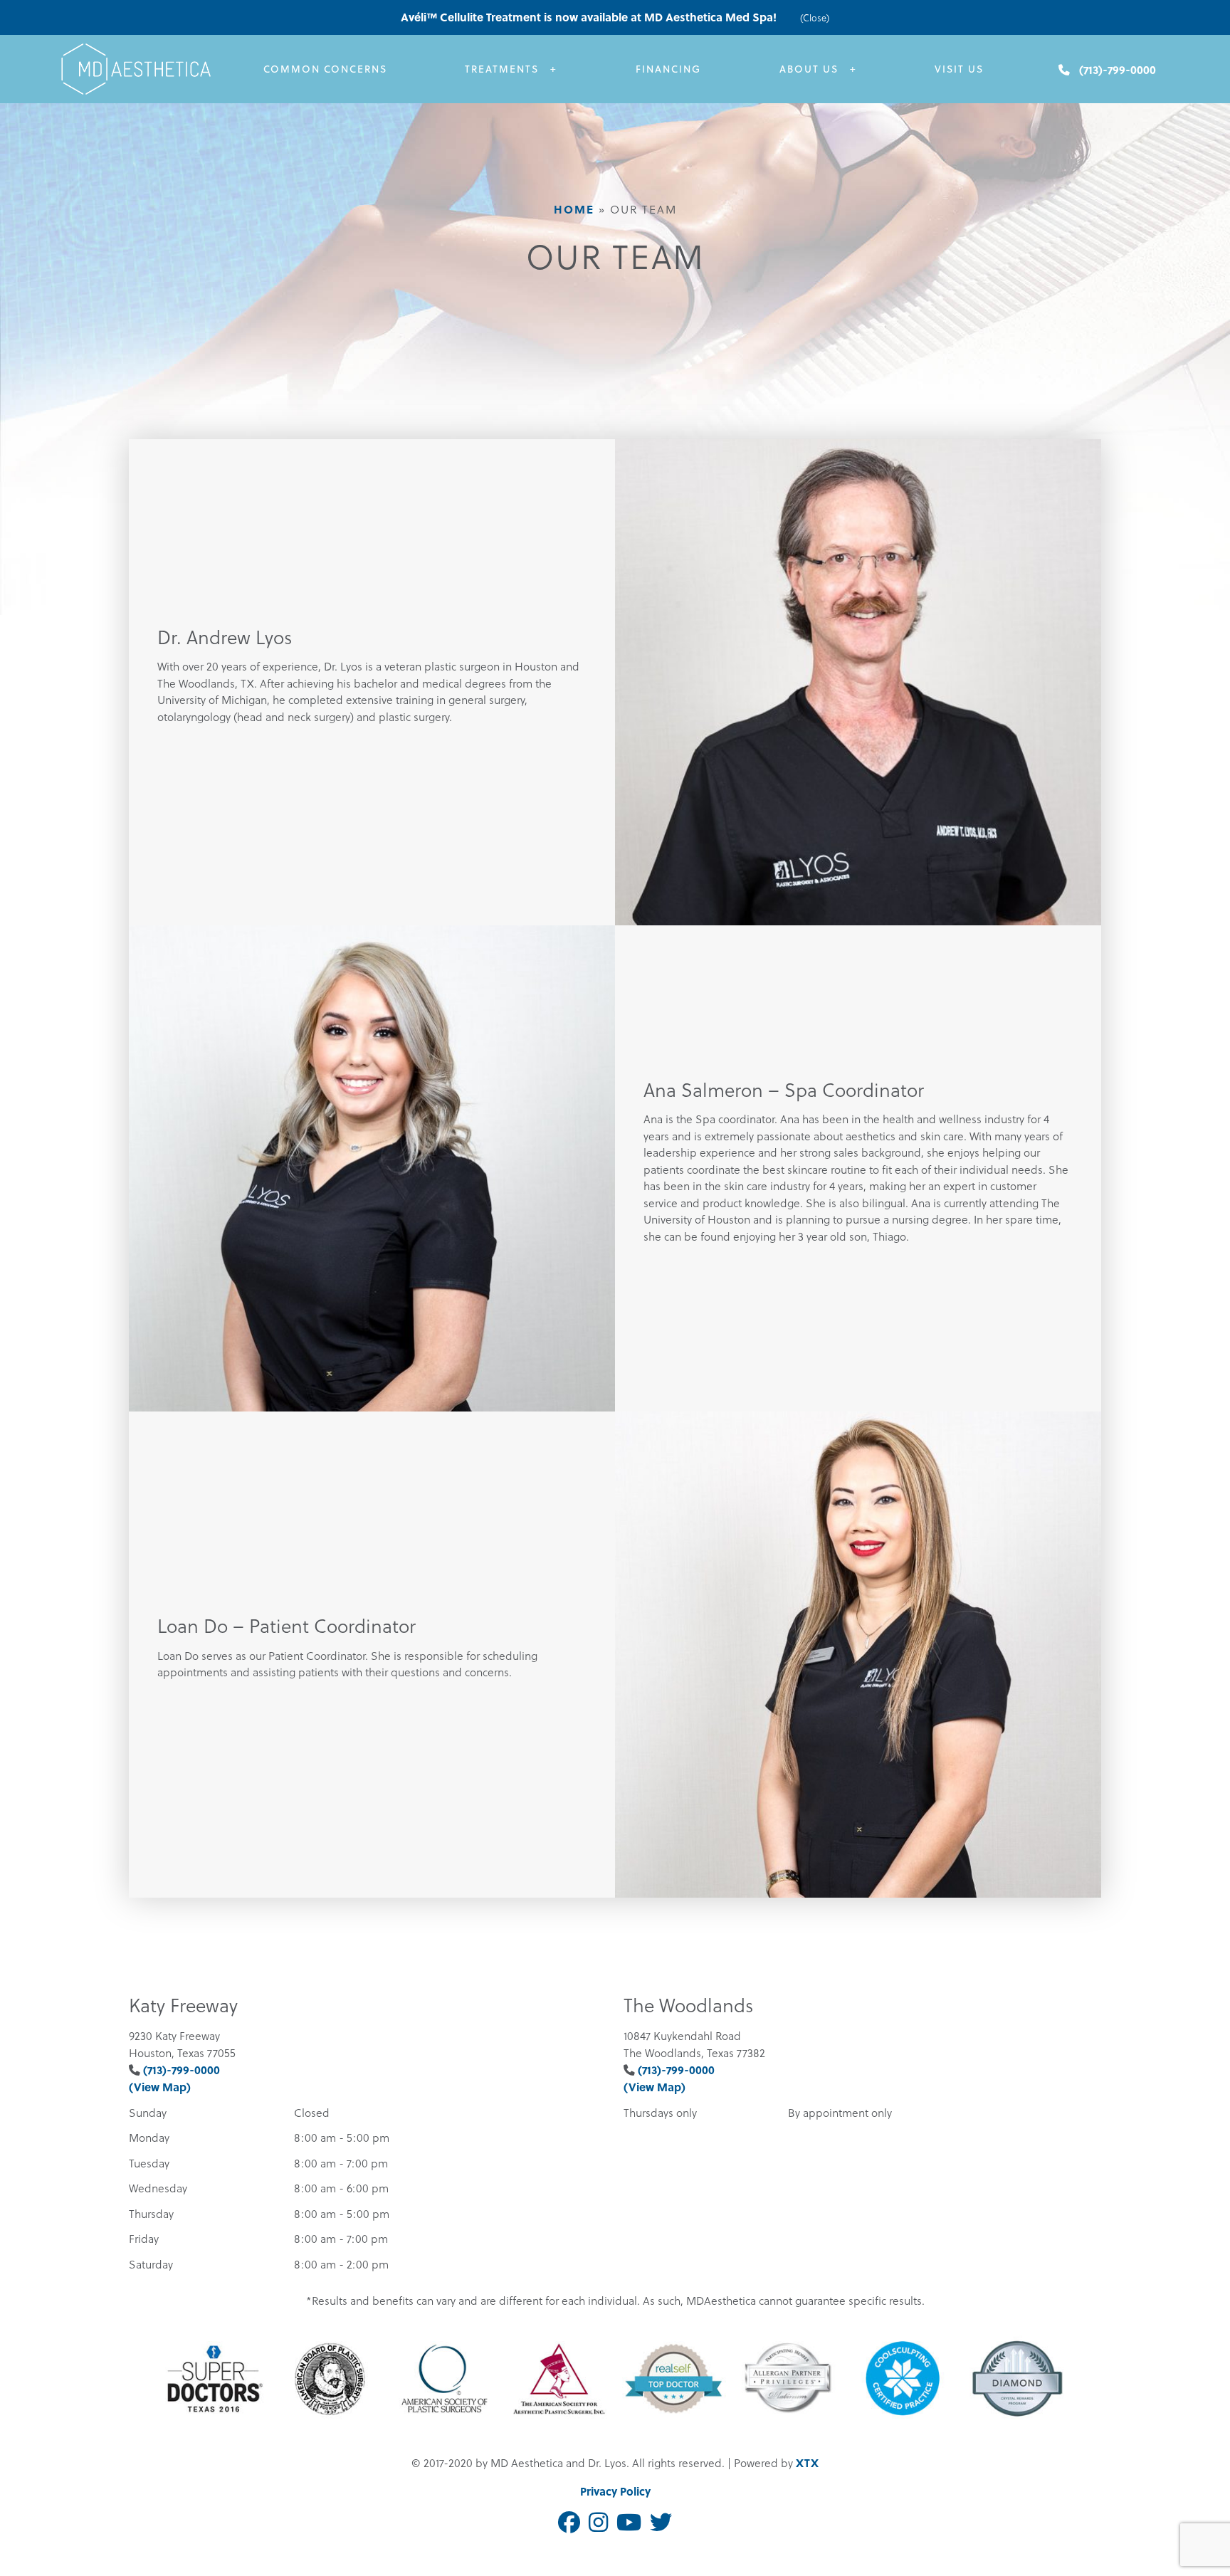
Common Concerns (325, 69)
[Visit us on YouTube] (629, 2523)
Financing (668, 69)
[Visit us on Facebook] (569, 2523)
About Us (809, 69)
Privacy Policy (615, 2491)
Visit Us (959, 69)
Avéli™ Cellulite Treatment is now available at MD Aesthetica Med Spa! (590, 17)
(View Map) (160, 2087)
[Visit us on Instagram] (598, 2523)
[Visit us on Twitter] (661, 2523)
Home (574, 209)
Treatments (502, 69)
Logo (153, 69)
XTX (807, 2462)
